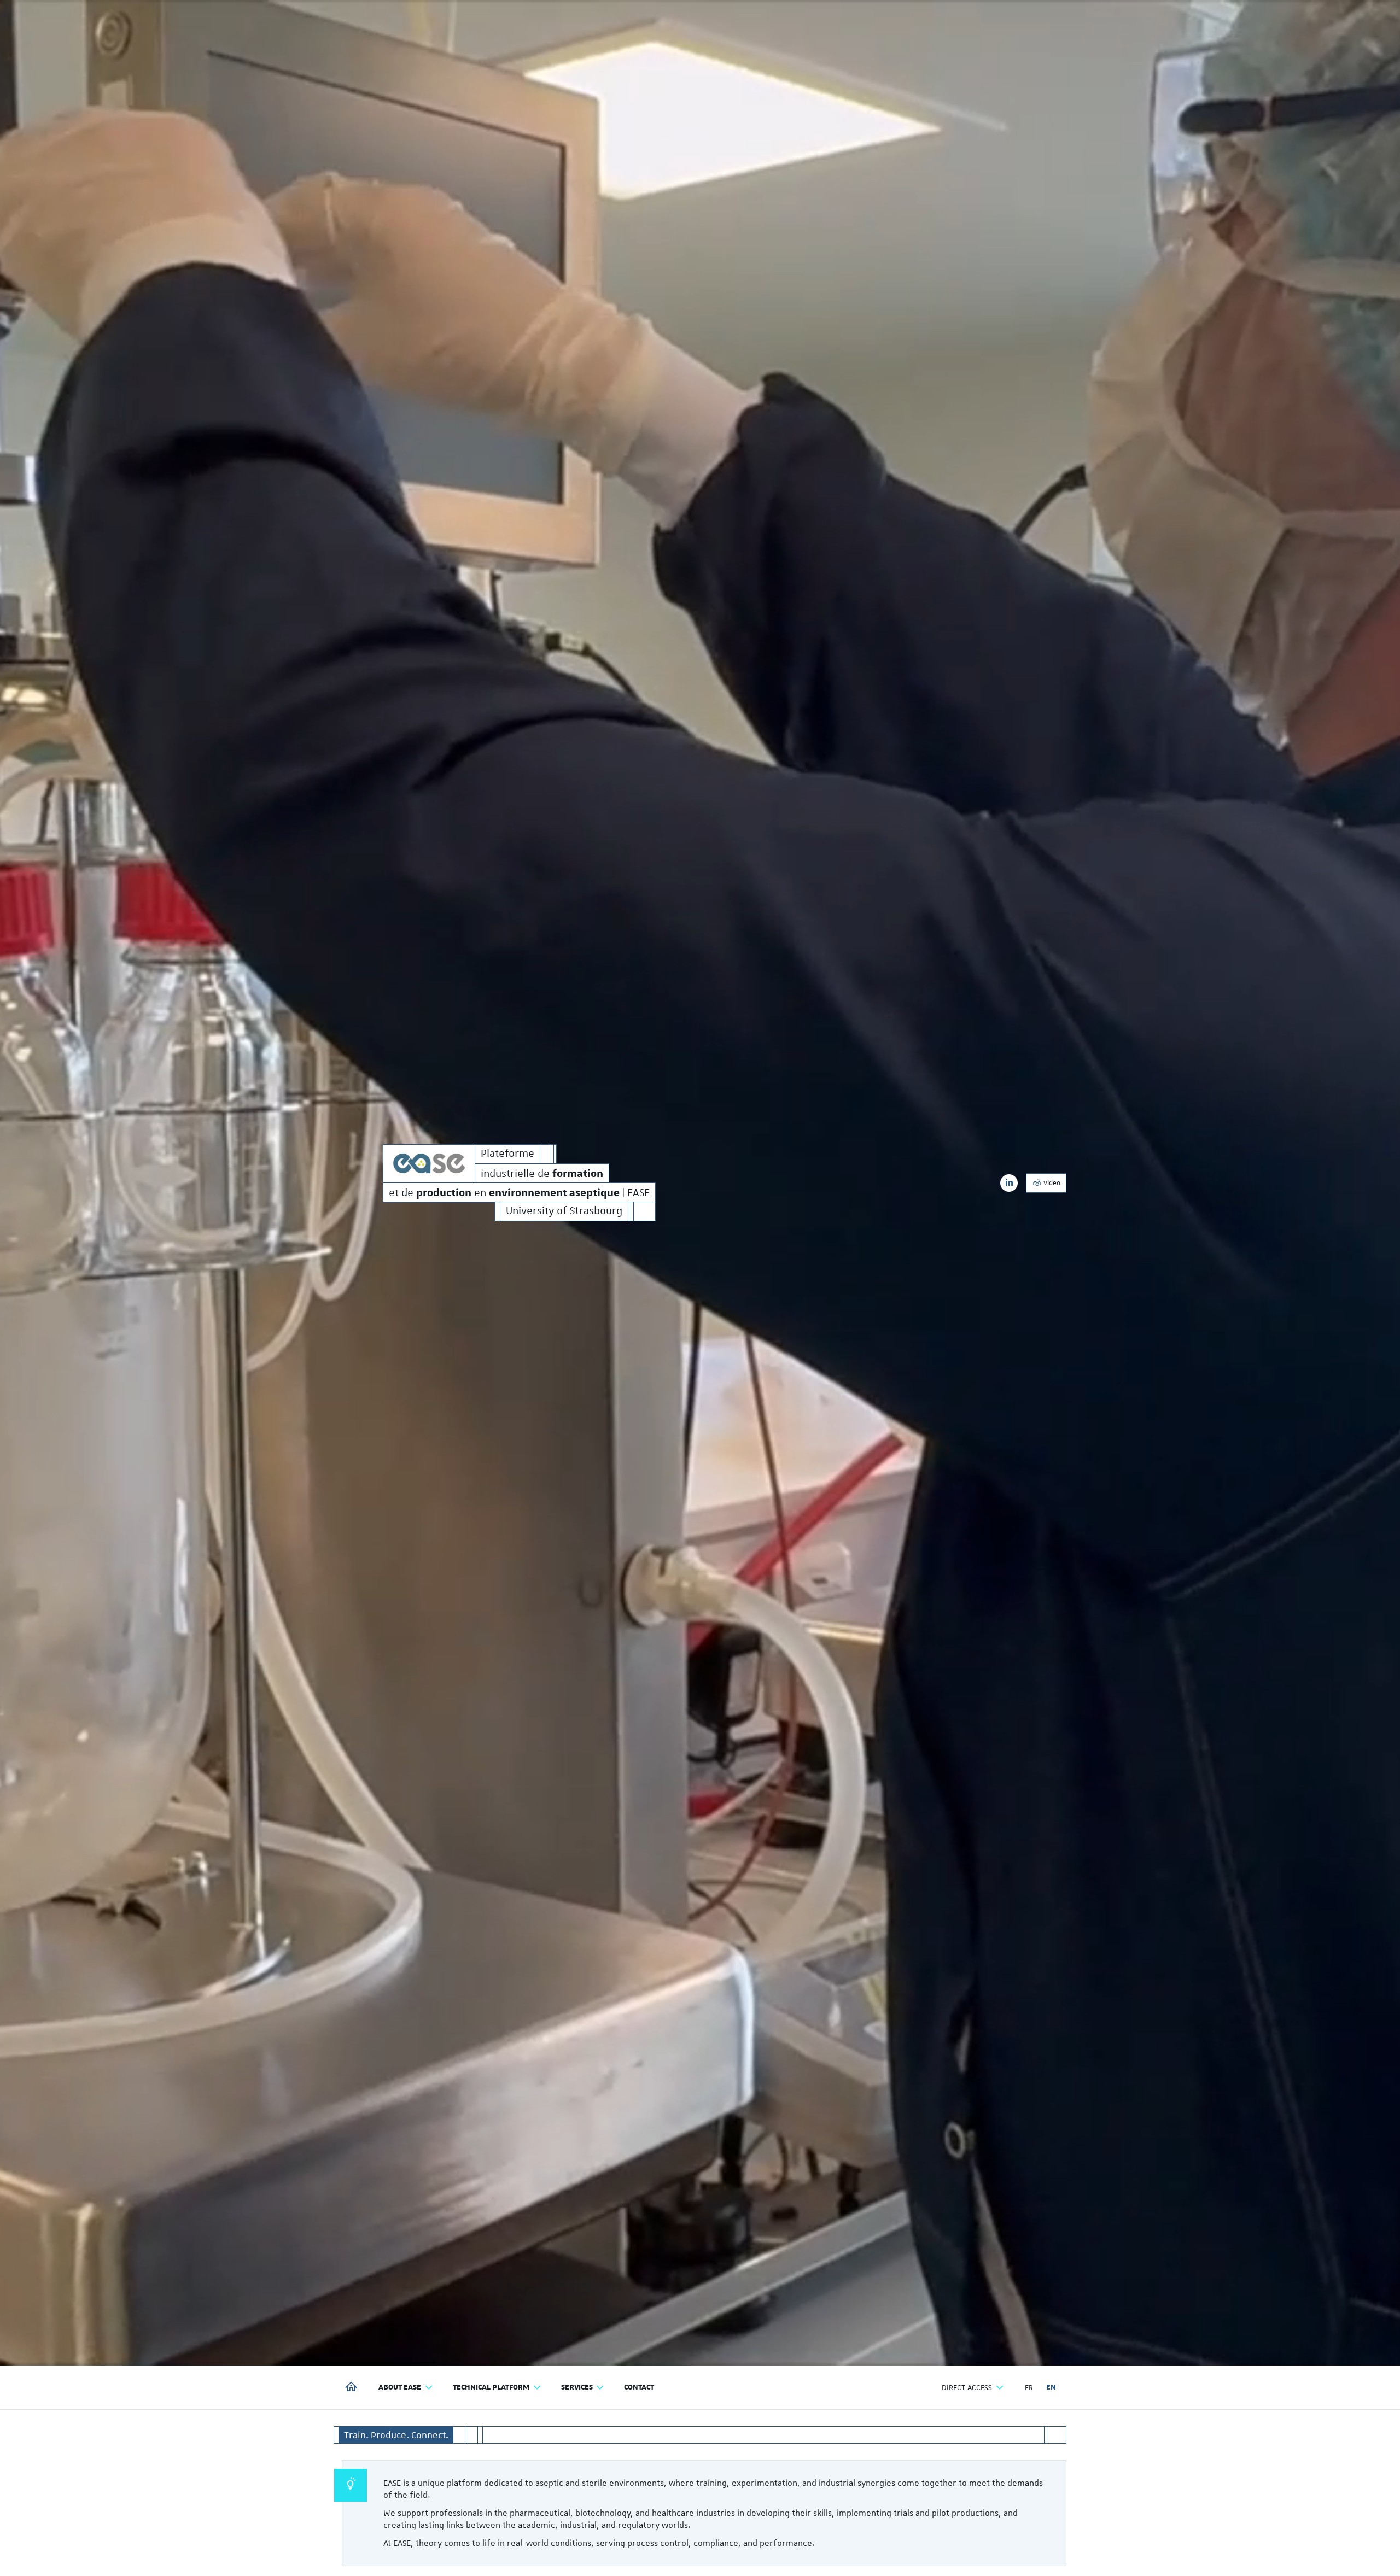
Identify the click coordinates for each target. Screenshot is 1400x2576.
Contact (639, 2387)
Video (1051, 1183)
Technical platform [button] (491, 2387)
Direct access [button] (967, 2387)
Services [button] (577, 2387)
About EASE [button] (400, 2387)
